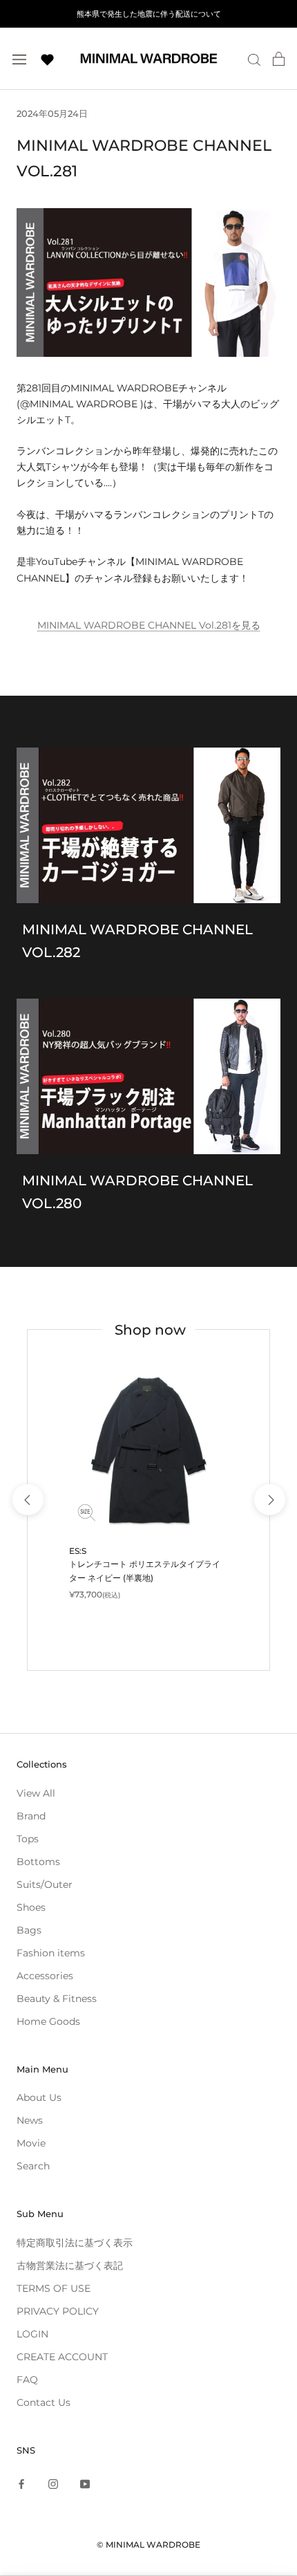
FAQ (27, 2380)
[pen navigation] (19, 58)
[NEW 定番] (148, 1451)
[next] (269, 1500)
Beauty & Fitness (57, 1999)
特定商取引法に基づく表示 (75, 2243)
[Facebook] (21, 2484)
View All (36, 1793)
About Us (39, 2097)
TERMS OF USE (54, 2288)
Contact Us (44, 2402)
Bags (29, 1930)
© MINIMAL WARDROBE (148, 2545)
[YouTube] (85, 2484)
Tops (28, 1839)
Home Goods (48, 2021)
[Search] (254, 59)
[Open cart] (279, 59)
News (30, 2120)
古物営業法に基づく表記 (70, 2265)
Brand (31, 1816)
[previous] (27, 1500)
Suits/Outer (45, 1884)
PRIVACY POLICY (58, 2311)
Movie (31, 2143)
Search (33, 2166)
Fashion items (51, 1953)
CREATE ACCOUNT (62, 2357)
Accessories (45, 1976)
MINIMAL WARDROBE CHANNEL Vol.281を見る (149, 625)
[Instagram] (53, 2484)
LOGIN (32, 2334)
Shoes (31, 1907)
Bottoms (38, 1862)
